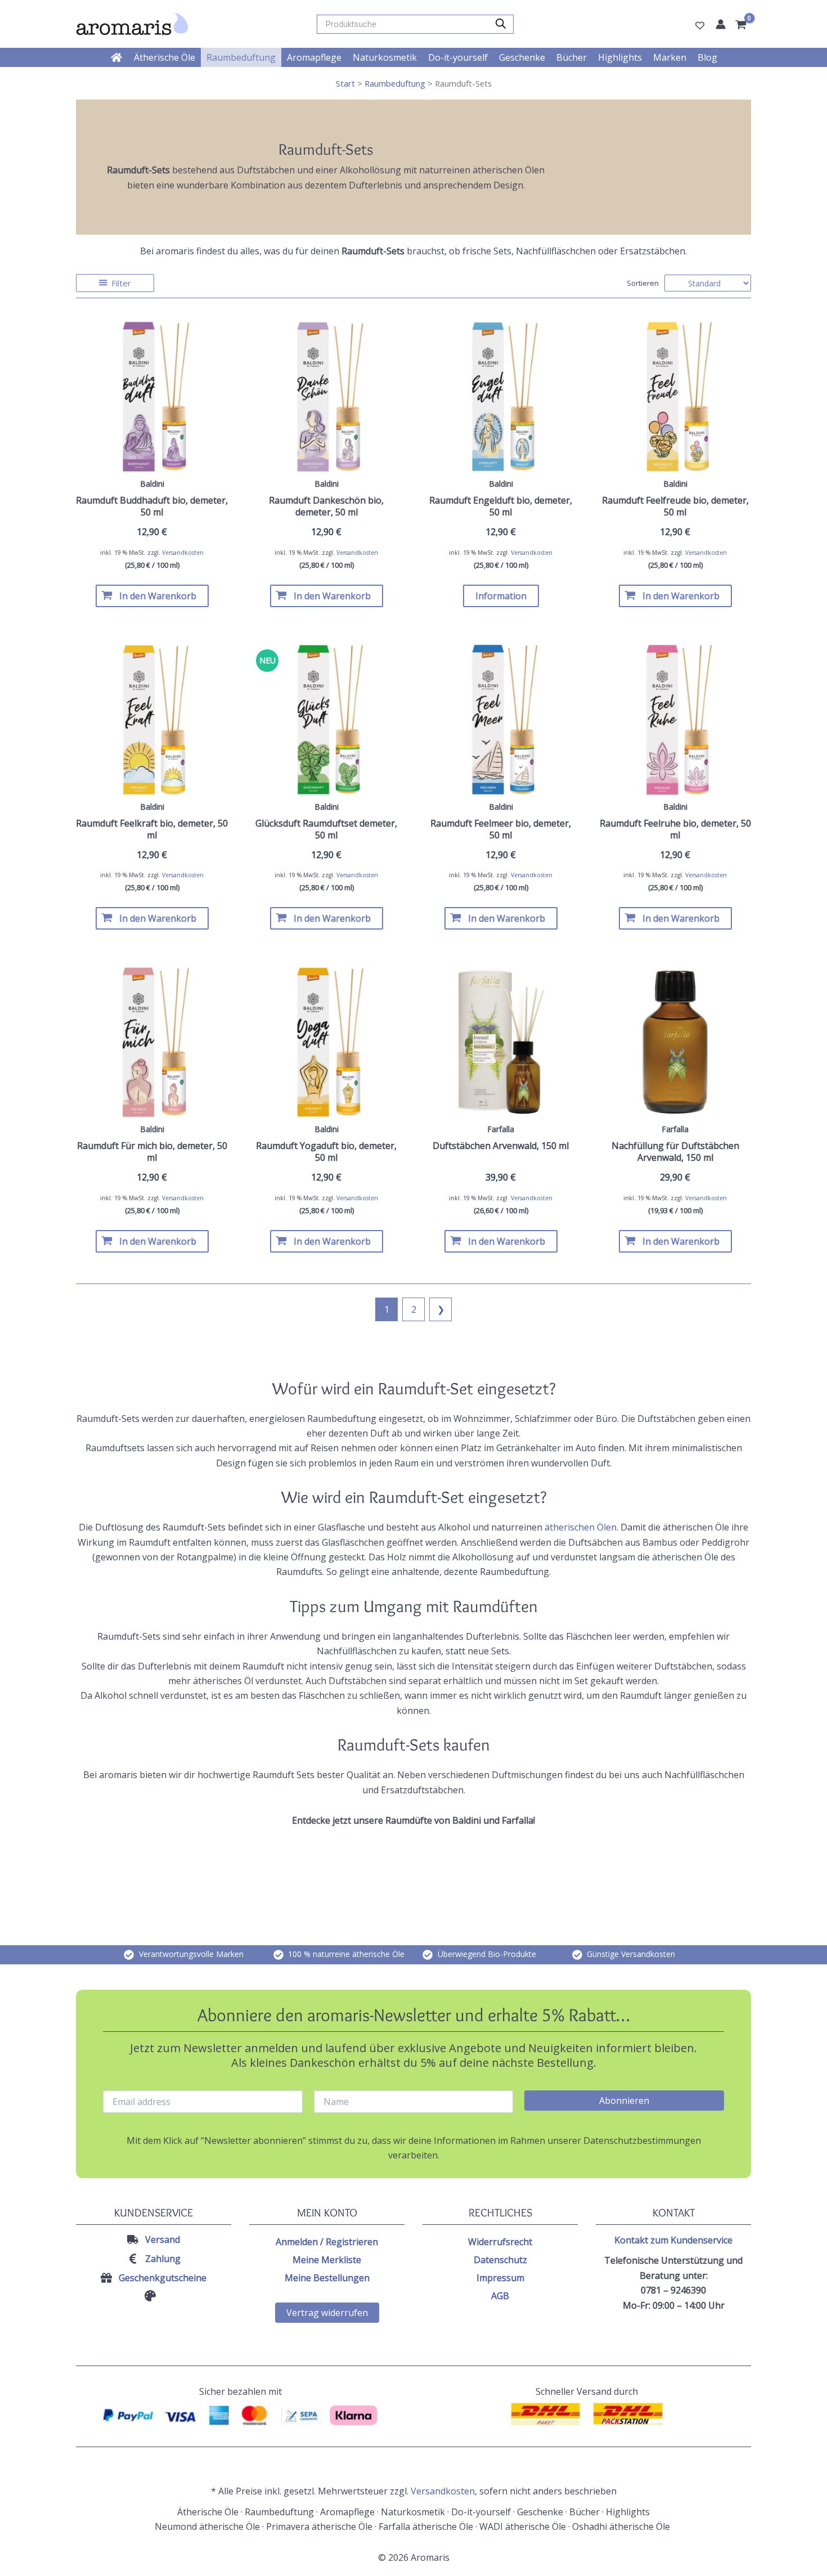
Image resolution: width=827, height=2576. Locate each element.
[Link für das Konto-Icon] (721, 24)
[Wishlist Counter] (700, 25)
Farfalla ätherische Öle (426, 2526)
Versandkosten (183, 553)
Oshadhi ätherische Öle (622, 2526)
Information (501, 596)
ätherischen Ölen (581, 1527)
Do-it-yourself (481, 2512)
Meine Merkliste (327, 2260)
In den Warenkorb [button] (158, 596)
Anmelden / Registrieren (327, 2242)
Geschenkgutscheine (163, 2278)
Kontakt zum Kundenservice (673, 2240)
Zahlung (163, 2259)
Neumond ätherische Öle (207, 2526)
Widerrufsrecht (500, 2242)
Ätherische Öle (208, 2512)
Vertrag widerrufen (327, 2313)
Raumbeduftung (395, 83)
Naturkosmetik (413, 2512)
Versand (163, 2240)
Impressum (500, 2278)
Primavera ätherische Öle (319, 2526)
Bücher (585, 2512)
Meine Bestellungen (327, 2278)
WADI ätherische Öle (523, 2526)
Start (345, 83)
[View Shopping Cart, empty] (743, 25)
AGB (500, 2296)
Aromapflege (347, 2512)
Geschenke (540, 2512)
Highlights (628, 2512)
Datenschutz (500, 2260)
